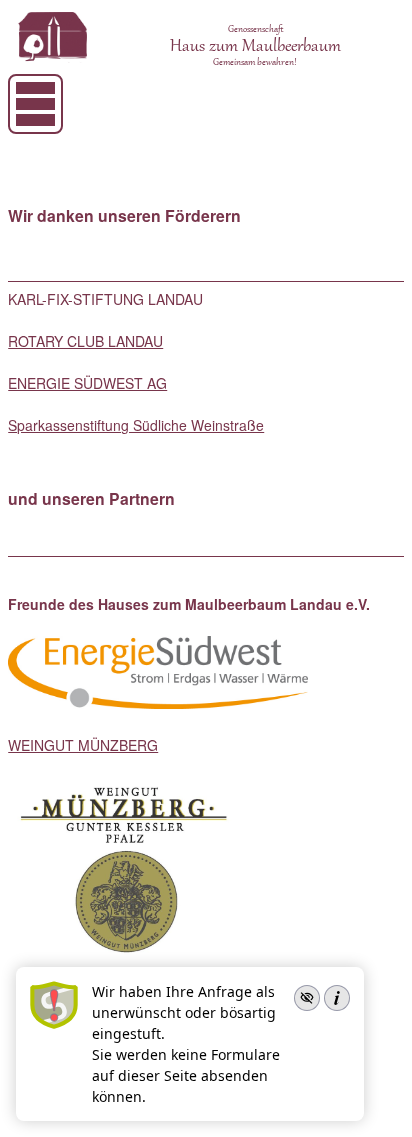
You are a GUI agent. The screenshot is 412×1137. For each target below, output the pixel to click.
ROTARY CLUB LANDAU (85, 341)
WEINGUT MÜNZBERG (83, 745)
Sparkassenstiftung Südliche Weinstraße (136, 425)
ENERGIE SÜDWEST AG (87, 383)
